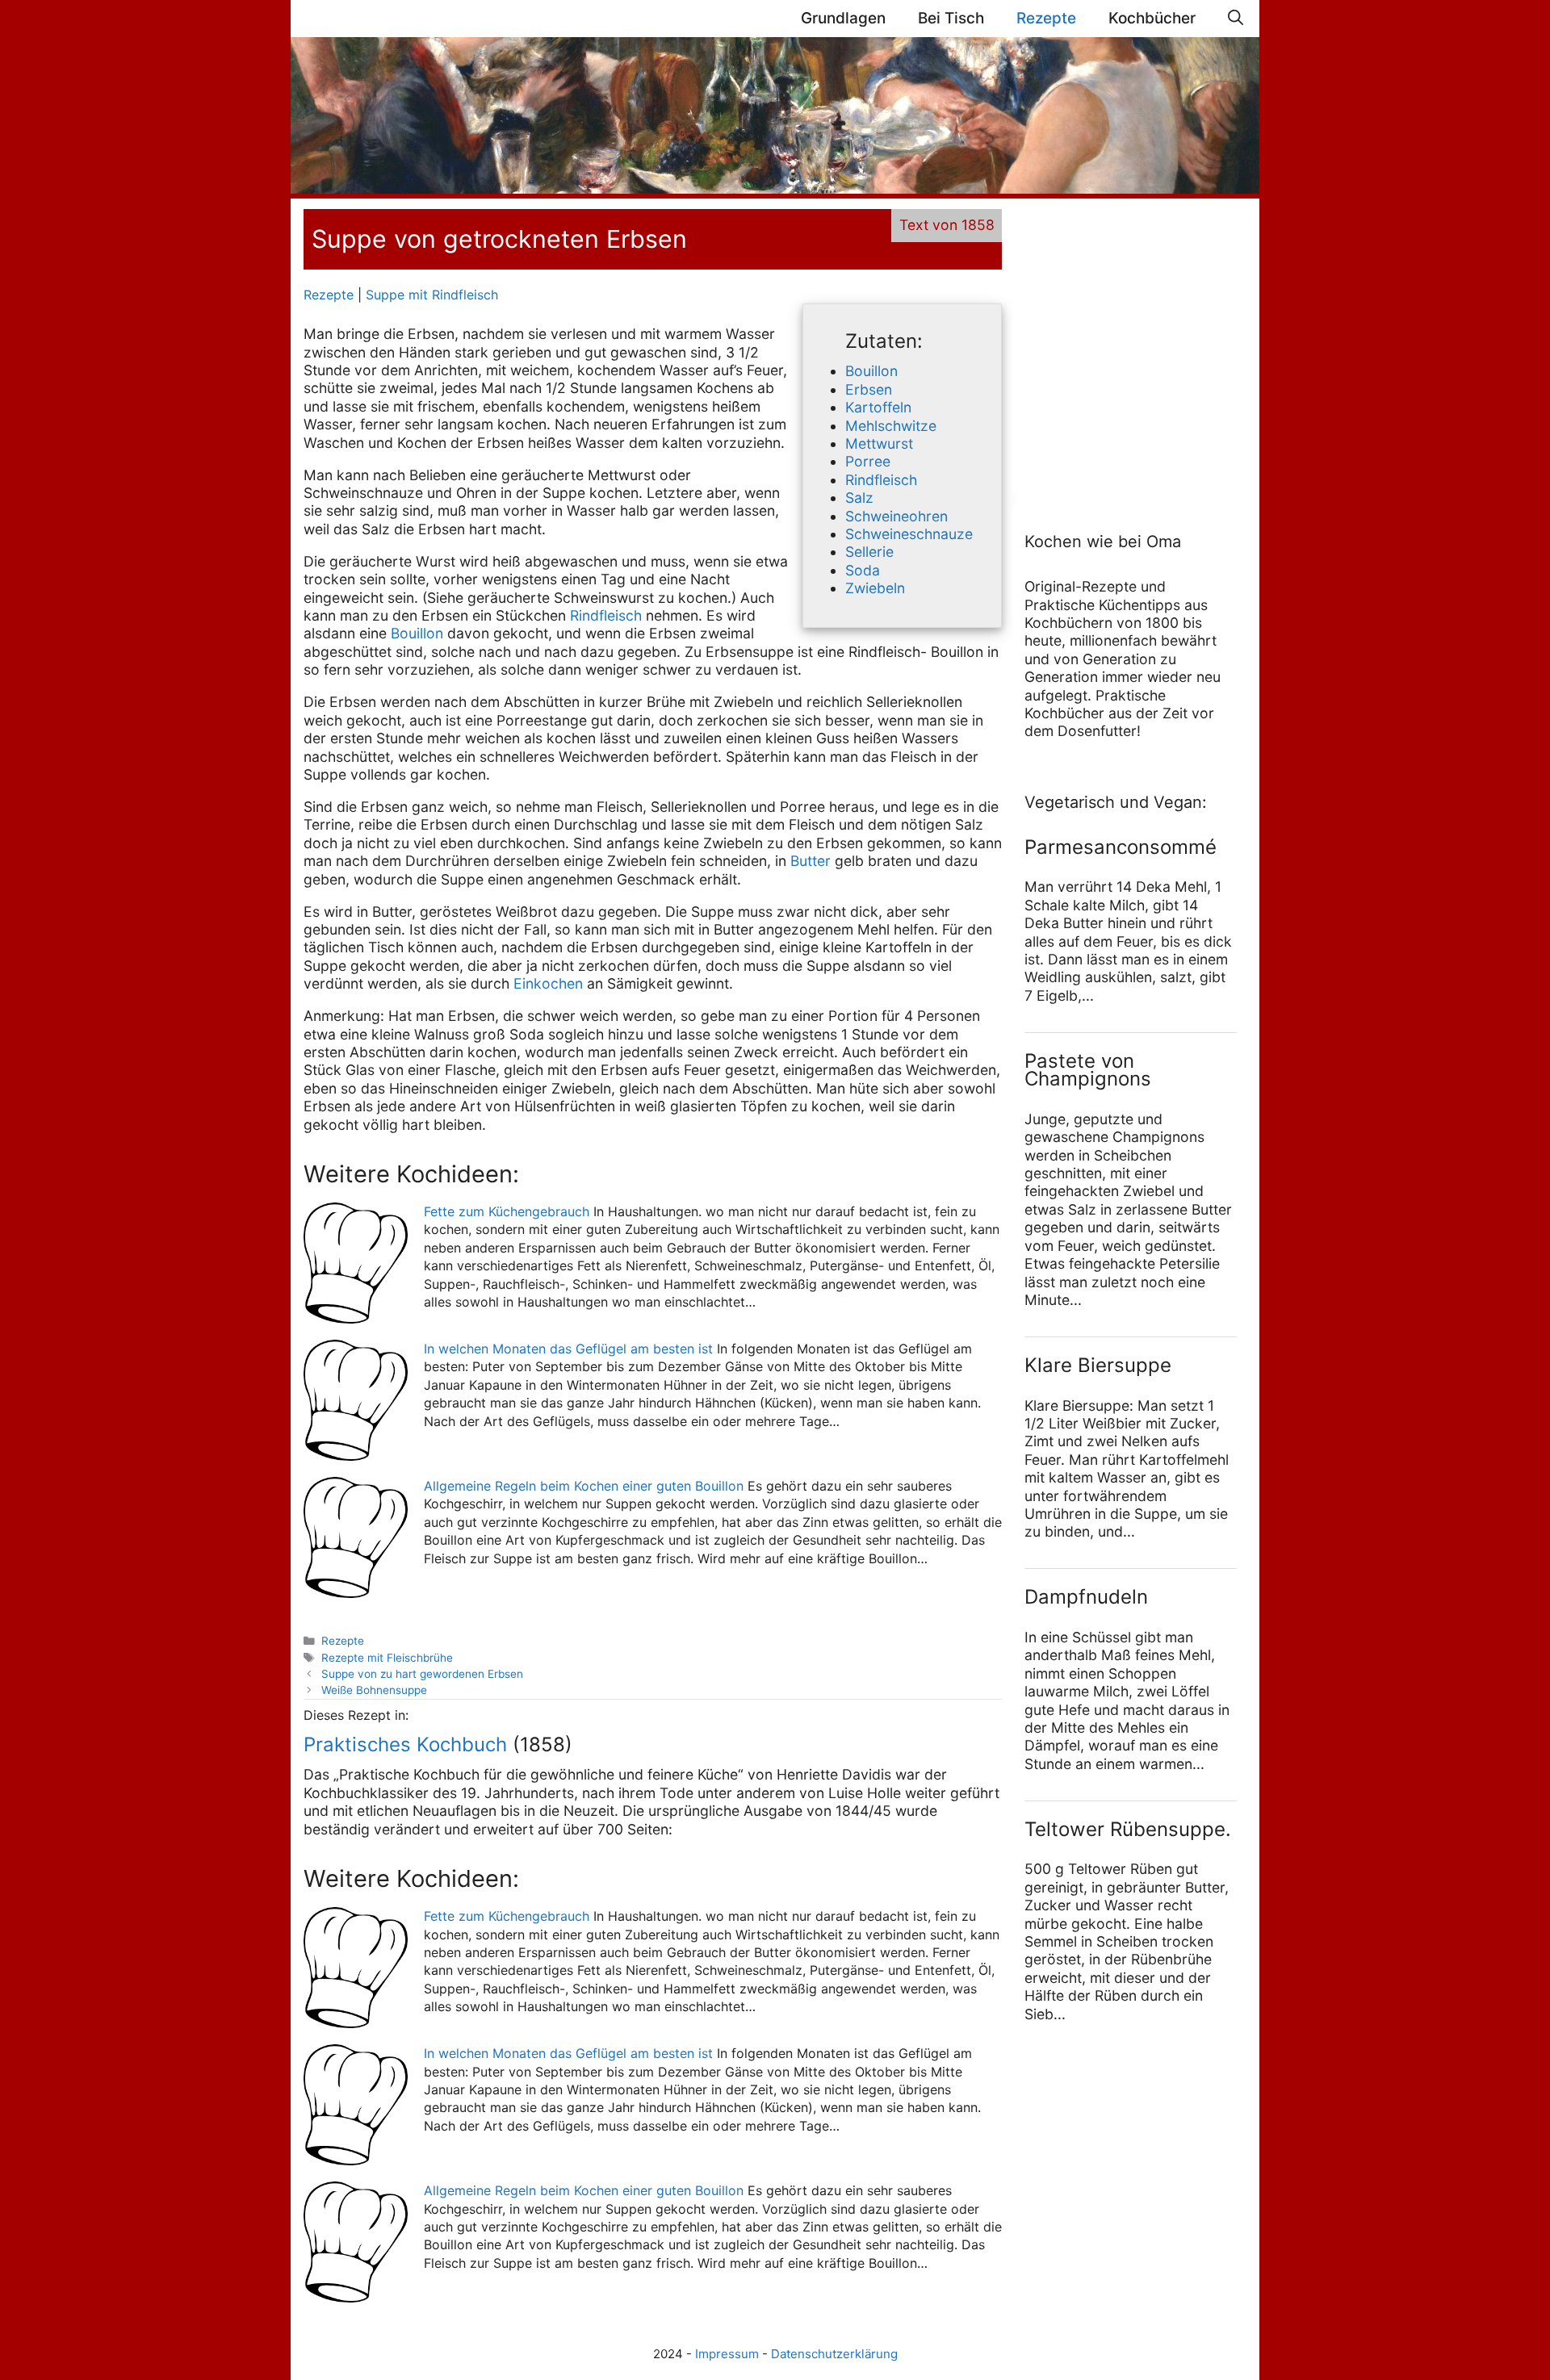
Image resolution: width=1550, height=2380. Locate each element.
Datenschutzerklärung (834, 2354)
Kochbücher (1152, 18)
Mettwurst (879, 443)
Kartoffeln (878, 407)
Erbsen (869, 389)
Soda (863, 570)
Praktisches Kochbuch (405, 1744)
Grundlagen (843, 18)
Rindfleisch (881, 480)
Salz (859, 498)
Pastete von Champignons (1088, 1070)
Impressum (727, 2354)
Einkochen (548, 983)
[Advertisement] (1125, 349)
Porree (868, 461)
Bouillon (871, 371)
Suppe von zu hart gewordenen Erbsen (422, 1674)
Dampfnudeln (1086, 1597)
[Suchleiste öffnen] (1236, 19)
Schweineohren (896, 516)
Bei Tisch (951, 18)
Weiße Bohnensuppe (374, 1690)
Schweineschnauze (909, 534)
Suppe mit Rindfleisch (432, 295)
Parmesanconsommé (1121, 847)
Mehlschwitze (891, 426)
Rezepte (1046, 18)
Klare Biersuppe (1098, 1365)
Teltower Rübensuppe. (1128, 1829)
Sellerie (869, 552)
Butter (811, 861)
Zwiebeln (875, 588)
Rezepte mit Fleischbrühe (387, 1658)
